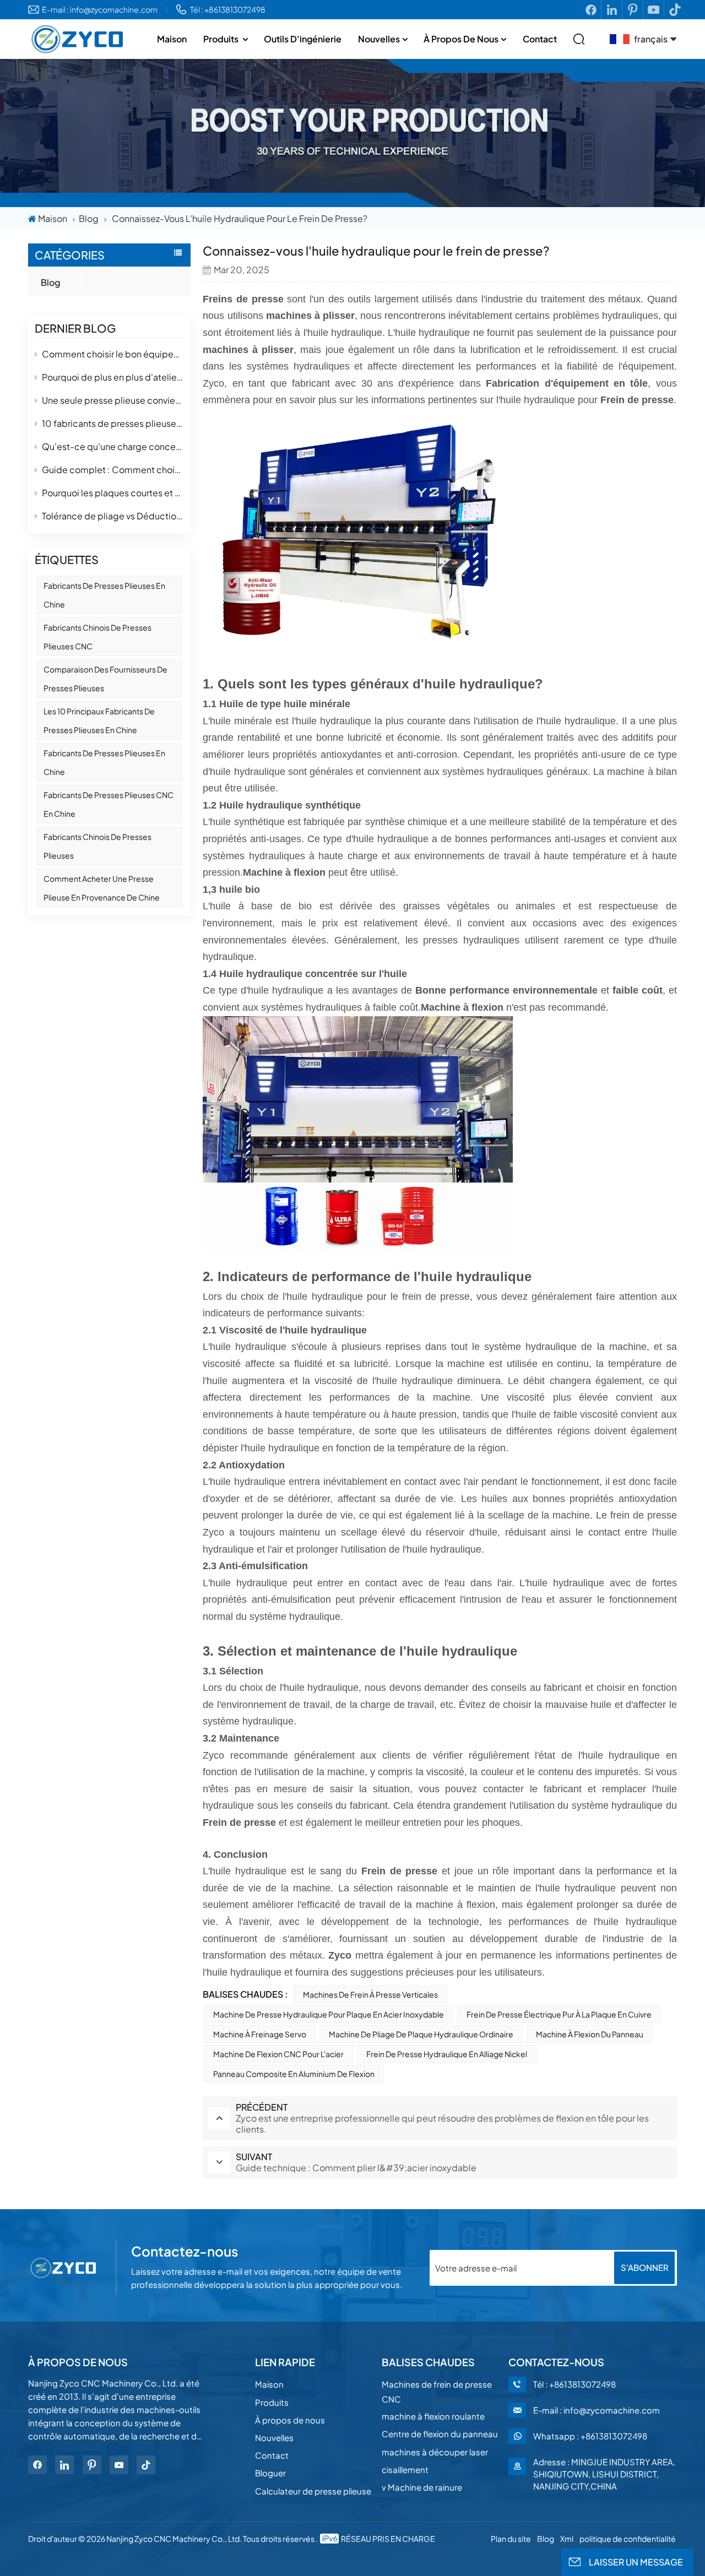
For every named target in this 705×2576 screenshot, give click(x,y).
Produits (222, 39)
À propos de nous (461, 39)
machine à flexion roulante (433, 2416)
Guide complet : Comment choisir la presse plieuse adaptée (113, 470)
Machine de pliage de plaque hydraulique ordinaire (421, 2034)
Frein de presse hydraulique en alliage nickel (447, 2054)
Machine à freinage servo (260, 2034)
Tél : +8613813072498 (228, 9)
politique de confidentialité (628, 2539)
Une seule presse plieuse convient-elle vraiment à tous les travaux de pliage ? (113, 400)
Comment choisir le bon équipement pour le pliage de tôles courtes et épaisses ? (113, 354)
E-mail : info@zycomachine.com (100, 9)
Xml (567, 2539)
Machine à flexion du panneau (590, 2034)
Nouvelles (379, 39)
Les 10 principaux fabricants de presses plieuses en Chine (99, 720)
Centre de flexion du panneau (440, 2434)
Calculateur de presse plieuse (313, 2491)
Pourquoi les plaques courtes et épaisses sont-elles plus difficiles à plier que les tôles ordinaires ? (113, 493)
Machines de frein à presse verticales (370, 1994)
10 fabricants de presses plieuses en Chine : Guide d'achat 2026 (113, 423)
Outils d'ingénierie (303, 39)
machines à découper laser (435, 2452)
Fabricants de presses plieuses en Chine (104, 595)
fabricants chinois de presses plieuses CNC (97, 637)
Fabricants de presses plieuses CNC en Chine (109, 804)
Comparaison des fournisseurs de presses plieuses (105, 679)
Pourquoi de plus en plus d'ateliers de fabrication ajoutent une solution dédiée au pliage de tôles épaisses (113, 377)
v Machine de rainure (422, 2487)
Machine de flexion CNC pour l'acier (278, 2054)
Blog (89, 218)
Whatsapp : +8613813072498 (590, 2436)
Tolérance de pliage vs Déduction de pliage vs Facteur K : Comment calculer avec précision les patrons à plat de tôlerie (113, 516)
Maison (172, 39)
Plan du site (511, 2539)
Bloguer (270, 2473)
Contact (540, 39)
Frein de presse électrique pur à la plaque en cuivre (559, 2014)
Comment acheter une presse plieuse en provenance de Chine (102, 888)
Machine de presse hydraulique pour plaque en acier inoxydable (329, 2014)
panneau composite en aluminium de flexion (294, 2074)
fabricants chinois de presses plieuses (97, 846)
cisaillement (405, 2469)
